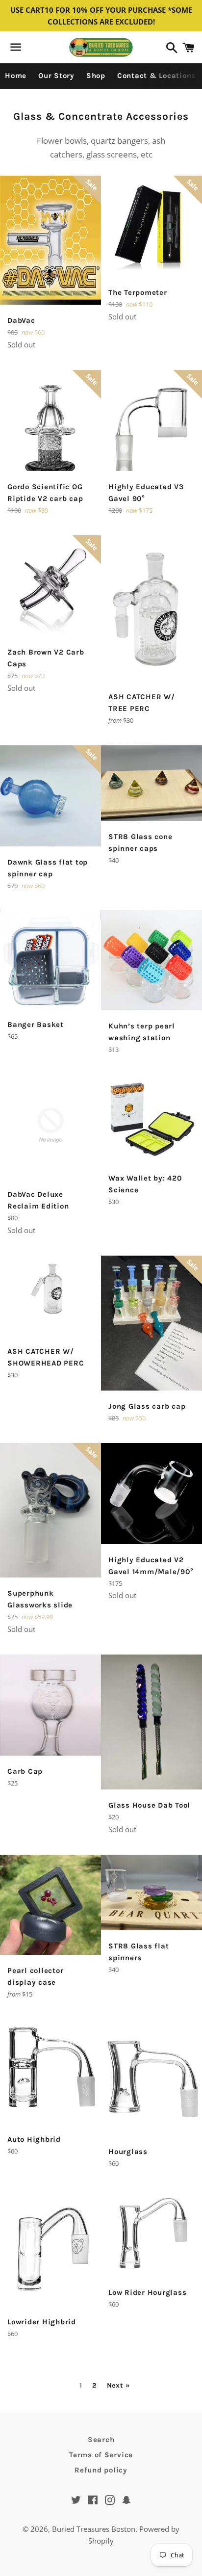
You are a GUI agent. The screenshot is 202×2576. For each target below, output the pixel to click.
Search (101, 2440)
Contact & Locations (156, 76)
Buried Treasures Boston (94, 2529)
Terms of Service (101, 2455)
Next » (119, 2386)
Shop (96, 76)
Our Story (56, 76)
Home (16, 76)
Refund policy (101, 2470)
